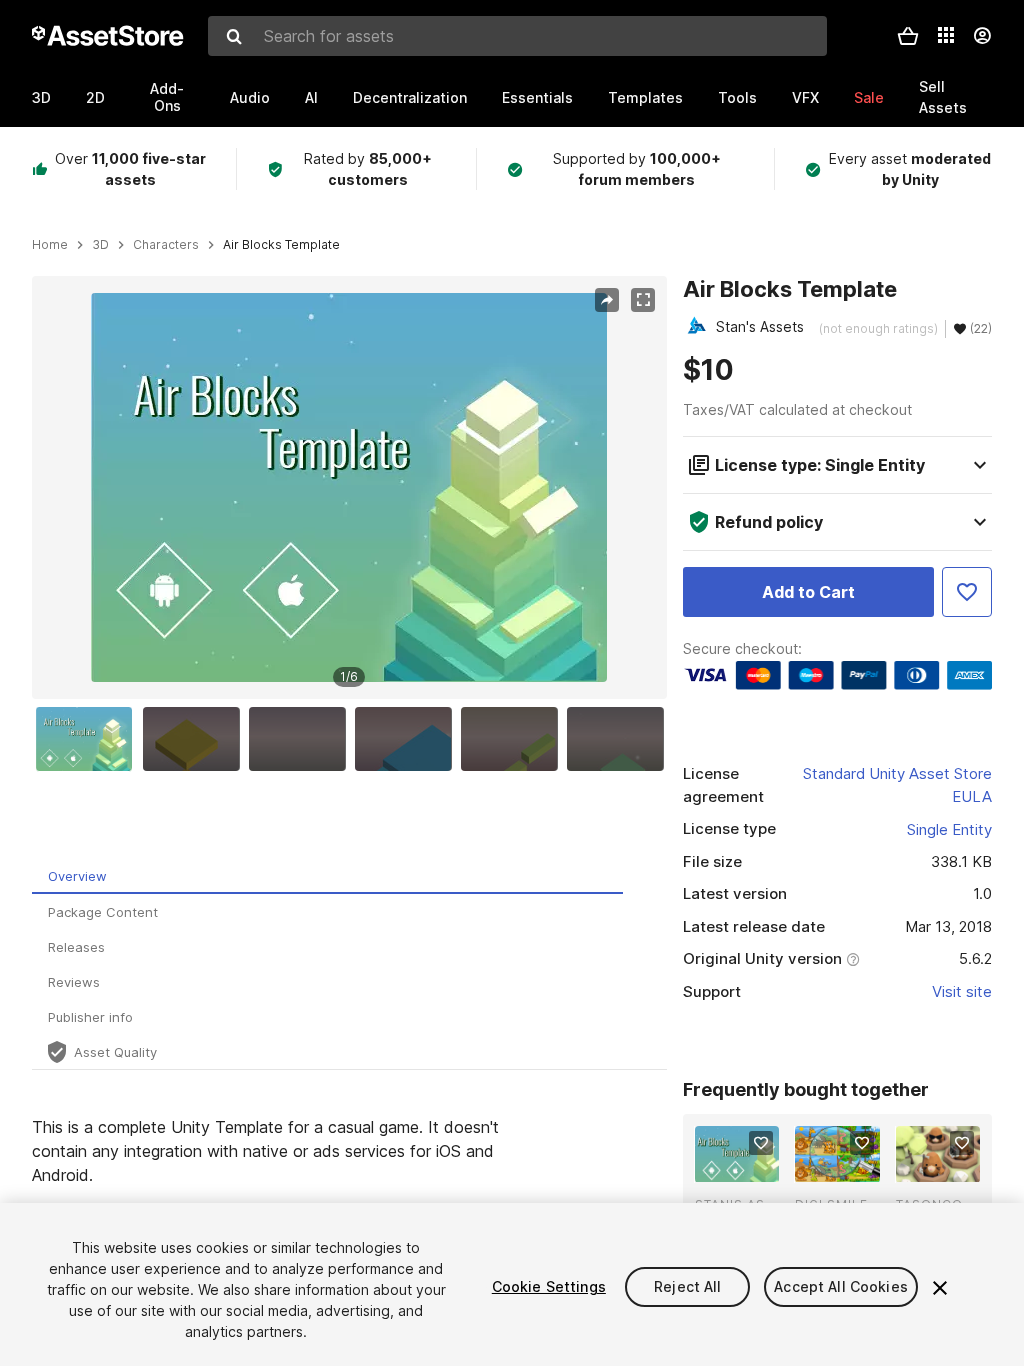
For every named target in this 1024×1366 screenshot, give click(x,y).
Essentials (537, 97)
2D (95, 97)
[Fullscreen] (643, 300)
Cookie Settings (549, 1286)
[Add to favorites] (761, 1143)
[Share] (607, 300)
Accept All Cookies (841, 1286)
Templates (645, 97)
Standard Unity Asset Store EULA (897, 785)
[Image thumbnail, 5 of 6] (514, 739)
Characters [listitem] (166, 245)
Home (50, 245)
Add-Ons (167, 97)
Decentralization (410, 97)
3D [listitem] (100, 245)
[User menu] (982, 36)
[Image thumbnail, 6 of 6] (620, 739)
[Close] (940, 1288)
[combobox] (517, 36)
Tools (737, 97)
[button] (908, 36)
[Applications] (946, 35)
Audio (250, 97)
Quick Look (747, 1165)
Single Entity (949, 829)
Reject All (687, 1286)
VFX (805, 97)
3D (41, 97)
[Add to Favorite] (967, 592)
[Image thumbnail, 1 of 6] (89, 739)
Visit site (962, 991)
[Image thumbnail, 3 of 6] (302, 739)
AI (311, 97)
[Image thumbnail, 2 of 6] (196, 739)
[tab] (327, 876)
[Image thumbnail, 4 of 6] (408, 739)
